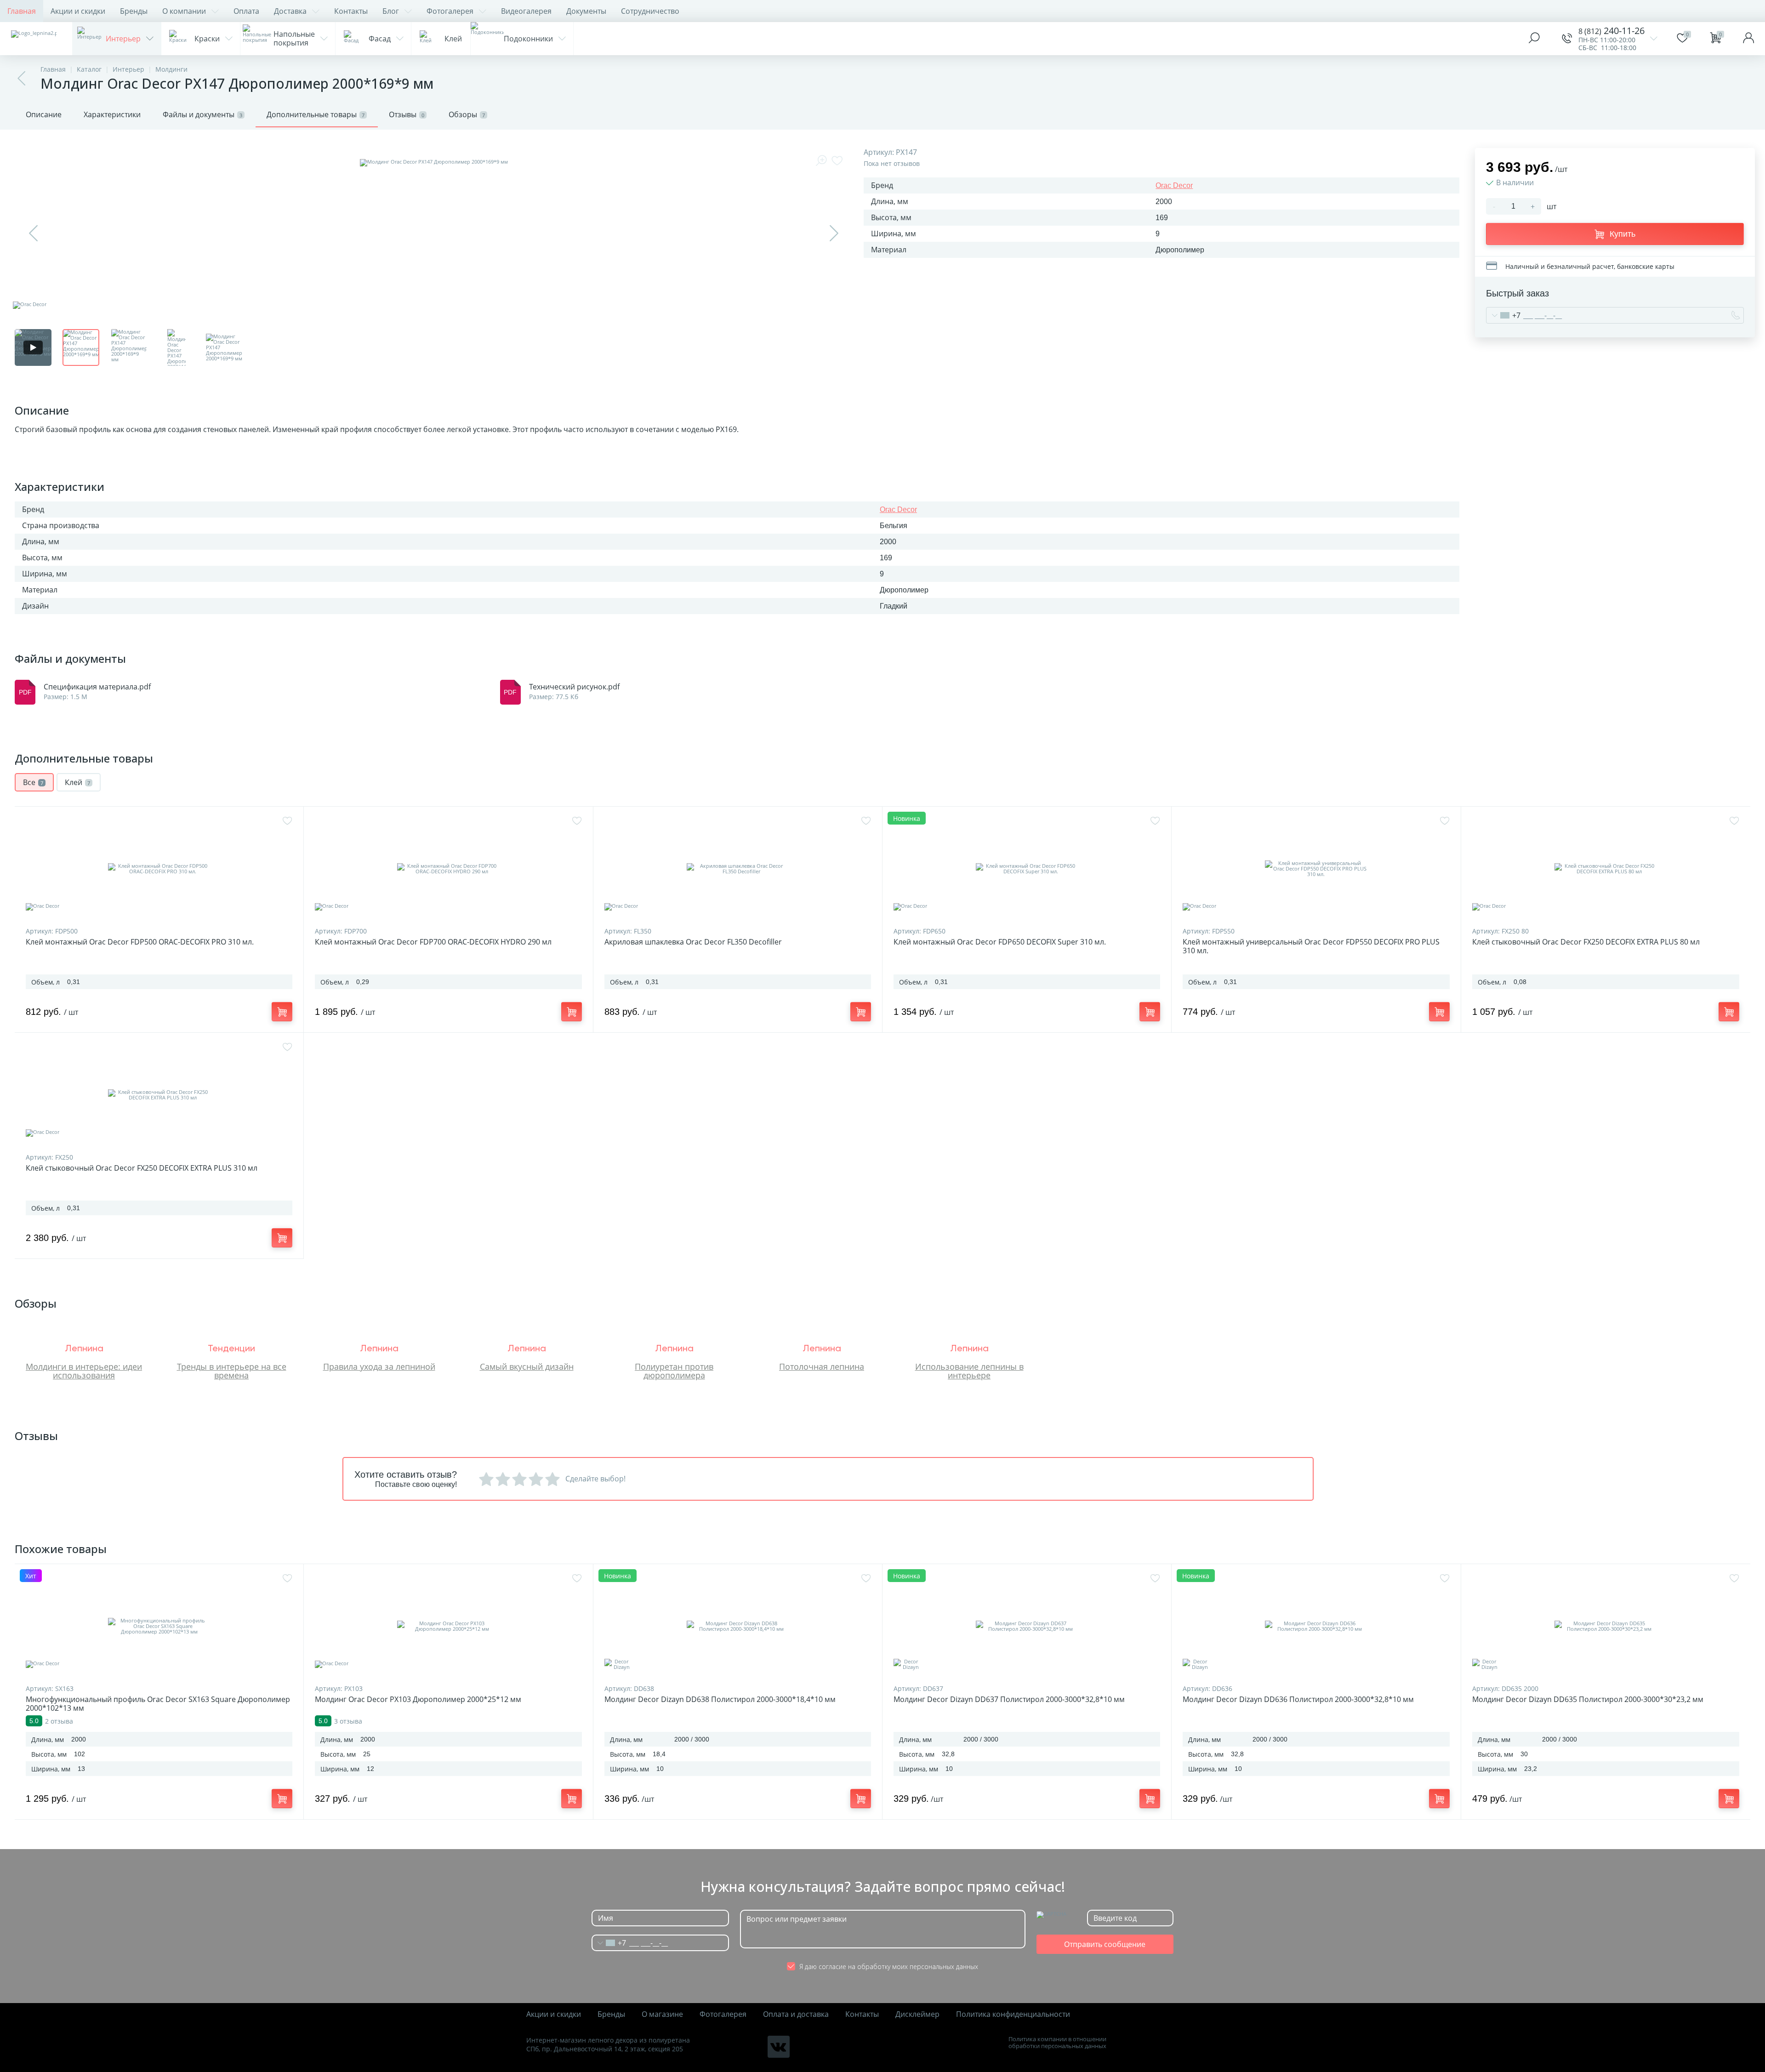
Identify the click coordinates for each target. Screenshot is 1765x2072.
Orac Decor (1174, 185)
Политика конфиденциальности (1013, 2014)
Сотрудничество (650, 11)
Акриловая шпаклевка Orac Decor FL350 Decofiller (693, 942)
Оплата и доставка (796, 2014)
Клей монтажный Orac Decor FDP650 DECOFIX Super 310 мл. (1000, 942)
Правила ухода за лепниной (379, 1366)
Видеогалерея (526, 11)
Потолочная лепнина (822, 1366)
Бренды (134, 11)
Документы (586, 11)
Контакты (351, 11)
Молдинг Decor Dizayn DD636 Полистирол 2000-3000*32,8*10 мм (1298, 1699)
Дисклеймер (917, 2014)
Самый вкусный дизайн (527, 1366)
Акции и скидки (78, 11)
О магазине (662, 2014)
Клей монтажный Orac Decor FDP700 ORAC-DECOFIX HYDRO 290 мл (433, 942)
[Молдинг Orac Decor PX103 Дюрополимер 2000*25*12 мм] (448, 1626)
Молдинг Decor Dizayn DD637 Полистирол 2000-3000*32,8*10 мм (1009, 1699)
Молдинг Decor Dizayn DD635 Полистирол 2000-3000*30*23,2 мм (1588, 1699)
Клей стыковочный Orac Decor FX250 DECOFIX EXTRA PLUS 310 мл (142, 1168)
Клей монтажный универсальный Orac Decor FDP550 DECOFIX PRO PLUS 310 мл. (1311, 946)
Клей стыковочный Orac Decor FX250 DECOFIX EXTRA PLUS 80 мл (1586, 942)
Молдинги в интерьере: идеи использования (84, 1371)
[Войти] (1748, 39)
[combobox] (1503, 315)
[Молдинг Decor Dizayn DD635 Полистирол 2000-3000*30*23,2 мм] (1606, 1626)
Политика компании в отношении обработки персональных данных (1057, 2043)
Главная (22, 11)
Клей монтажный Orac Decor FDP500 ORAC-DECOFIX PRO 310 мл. (140, 942)
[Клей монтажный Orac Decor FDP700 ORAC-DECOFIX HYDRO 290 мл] (448, 869)
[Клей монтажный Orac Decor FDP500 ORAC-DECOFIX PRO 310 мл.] (159, 869)
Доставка (290, 11)
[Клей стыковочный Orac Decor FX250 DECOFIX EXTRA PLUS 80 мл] (1606, 869)
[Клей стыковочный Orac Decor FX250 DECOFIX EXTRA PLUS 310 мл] (159, 1095)
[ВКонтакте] (779, 2047)
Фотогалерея (450, 11)
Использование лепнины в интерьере (969, 1371)
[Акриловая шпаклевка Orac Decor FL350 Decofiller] (738, 869)
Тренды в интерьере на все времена (232, 1371)
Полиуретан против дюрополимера (674, 1371)
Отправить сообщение (1105, 1944)
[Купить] (282, 1012)
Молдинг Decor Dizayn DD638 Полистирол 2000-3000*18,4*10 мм (720, 1699)
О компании (184, 11)
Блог (391, 11)
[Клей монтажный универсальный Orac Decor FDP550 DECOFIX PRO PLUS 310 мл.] (1316, 869)
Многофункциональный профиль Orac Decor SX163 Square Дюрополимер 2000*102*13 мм (158, 1704)
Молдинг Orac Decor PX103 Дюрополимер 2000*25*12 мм (418, 1699)
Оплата (246, 11)
